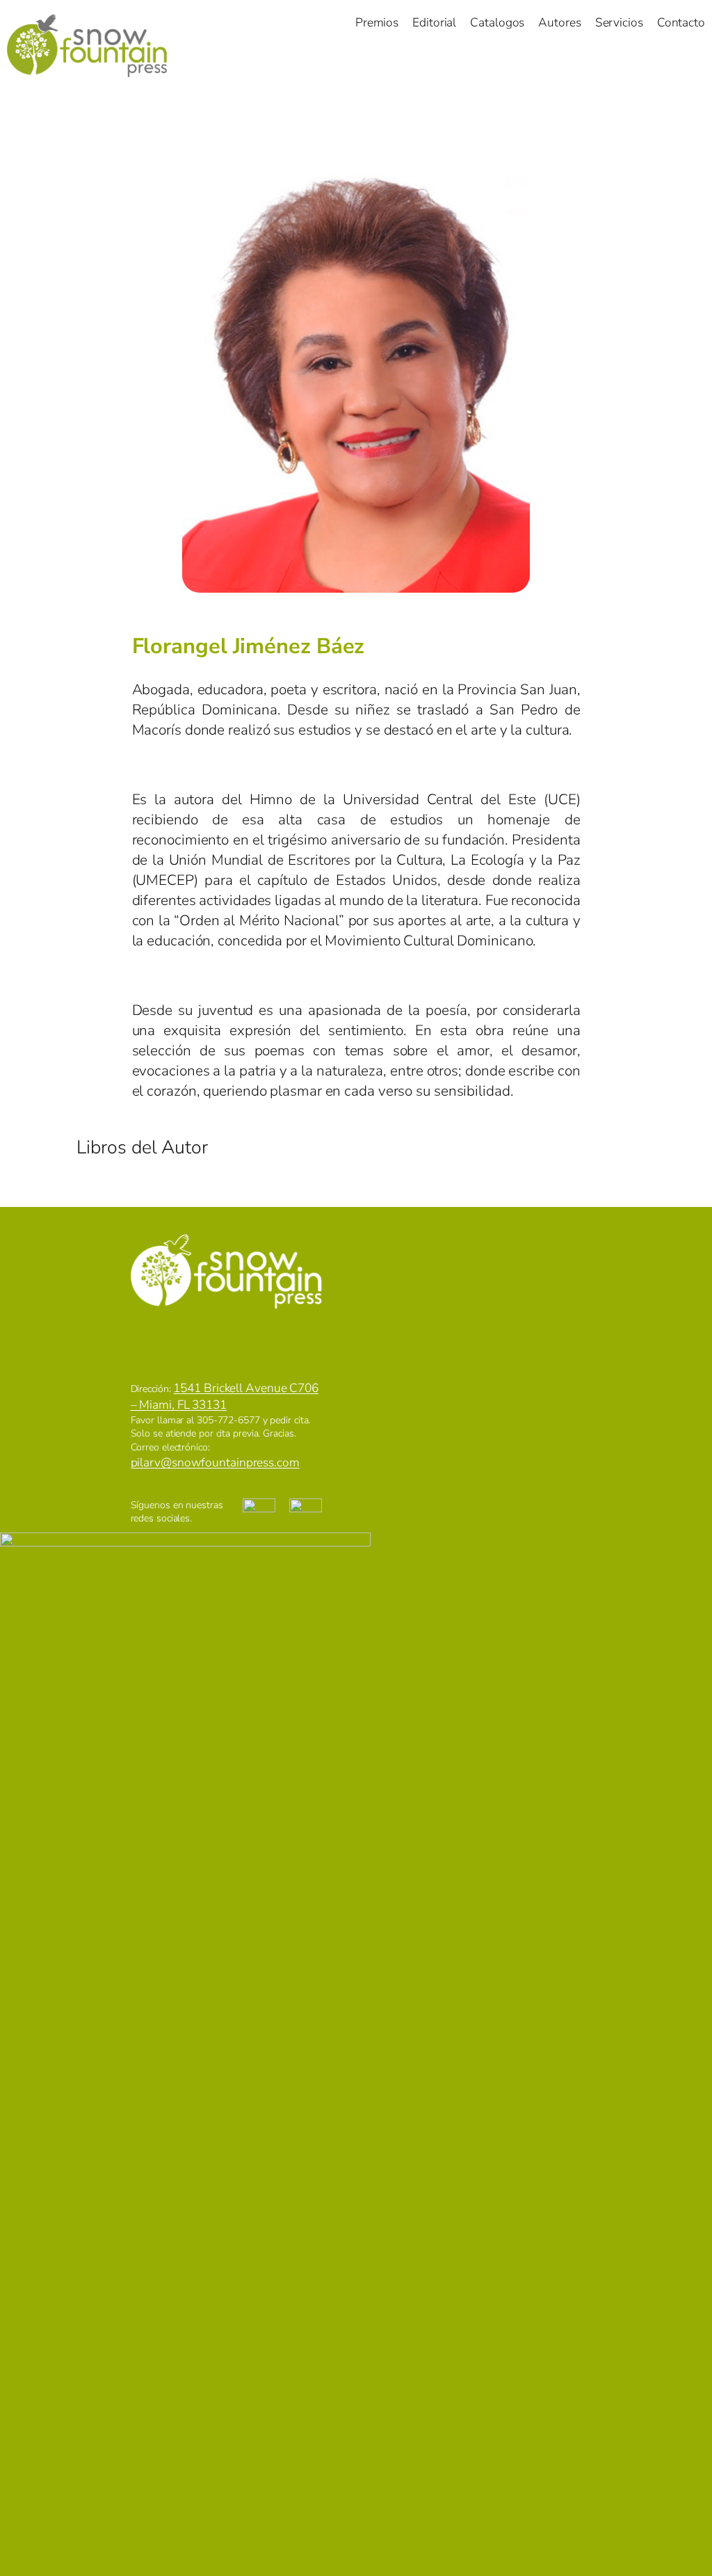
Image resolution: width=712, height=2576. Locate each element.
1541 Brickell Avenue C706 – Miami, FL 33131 (225, 1396)
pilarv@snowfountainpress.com (215, 1462)
